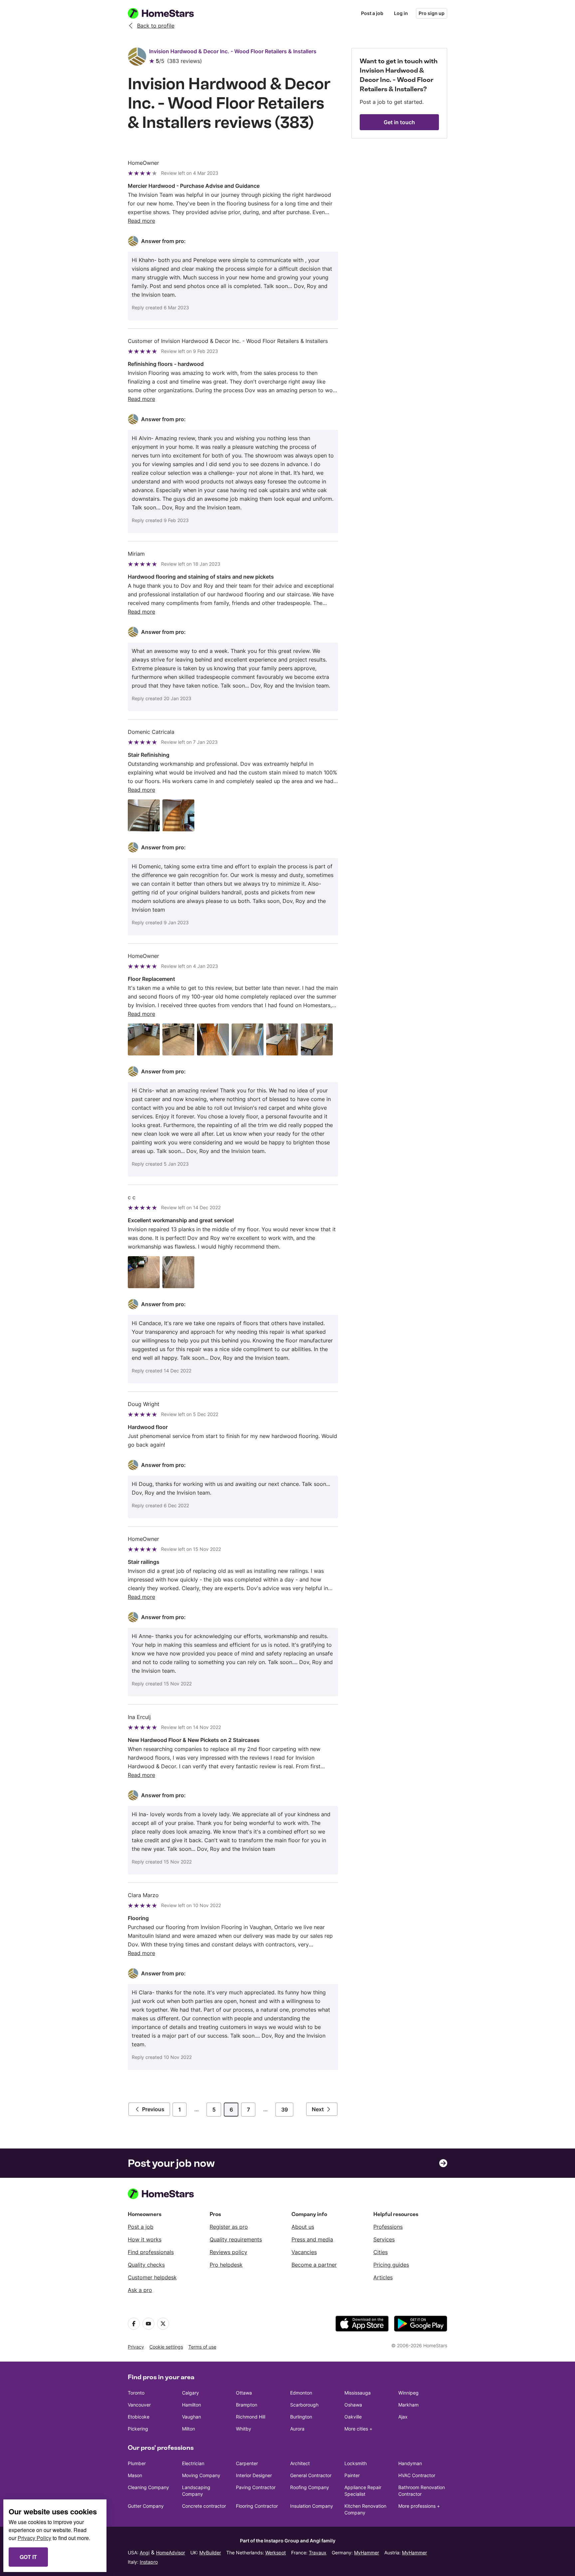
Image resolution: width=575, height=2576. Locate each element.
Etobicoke (139, 2417)
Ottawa (244, 2393)
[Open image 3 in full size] (213, 1039)
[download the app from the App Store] (362, 2324)
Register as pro (229, 2227)
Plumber (137, 2463)
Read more (141, 221)
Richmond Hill (251, 2417)
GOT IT (28, 2557)
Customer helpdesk (152, 2277)
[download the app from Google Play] (421, 2324)
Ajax (403, 2417)
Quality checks (146, 2265)
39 (285, 2110)
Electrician (193, 2463)
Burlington (301, 2417)
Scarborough (304, 2405)
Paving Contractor (256, 2487)
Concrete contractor (204, 2506)
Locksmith (356, 2463)
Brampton (247, 2405)
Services (384, 2239)
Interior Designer (254, 2475)
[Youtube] (148, 2324)
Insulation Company (312, 2506)
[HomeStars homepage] (167, 13)
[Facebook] (134, 2324)
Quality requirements (236, 2239)
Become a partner (314, 2265)
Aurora (297, 2429)
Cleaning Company (148, 2487)
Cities (381, 2252)
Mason (135, 2475)
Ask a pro (140, 2290)
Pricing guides (391, 2265)
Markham (408, 2405)
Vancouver (139, 2405)
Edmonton (301, 2393)
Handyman (410, 2463)
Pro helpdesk (226, 2265)
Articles (383, 2277)
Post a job (372, 13)
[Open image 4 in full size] (248, 1039)
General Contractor (311, 2475)
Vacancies (304, 2252)
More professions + (419, 2506)
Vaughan (192, 2417)
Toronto (136, 2393)
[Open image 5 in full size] (282, 1039)
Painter (352, 2475)
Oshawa (353, 2405)
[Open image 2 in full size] (178, 815)
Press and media (312, 2239)
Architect (300, 2463)
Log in (401, 13)
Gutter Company (146, 2506)
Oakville (353, 2417)
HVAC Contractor (417, 2475)
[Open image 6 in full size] (317, 1039)
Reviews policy (228, 2252)
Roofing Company (310, 2487)
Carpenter (247, 2463)
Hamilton (192, 2405)
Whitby (244, 2429)
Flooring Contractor (257, 2506)
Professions (388, 2227)
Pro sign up (432, 13)
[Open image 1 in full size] (144, 815)
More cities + (358, 2429)
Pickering (138, 2429)
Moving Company (201, 2475)
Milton (189, 2429)
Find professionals (151, 2252)
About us (303, 2227)
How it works (145, 2239)
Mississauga (358, 2393)
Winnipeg (408, 2393)
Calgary (191, 2393)
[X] (163, 2324)
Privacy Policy (34, 2538)
